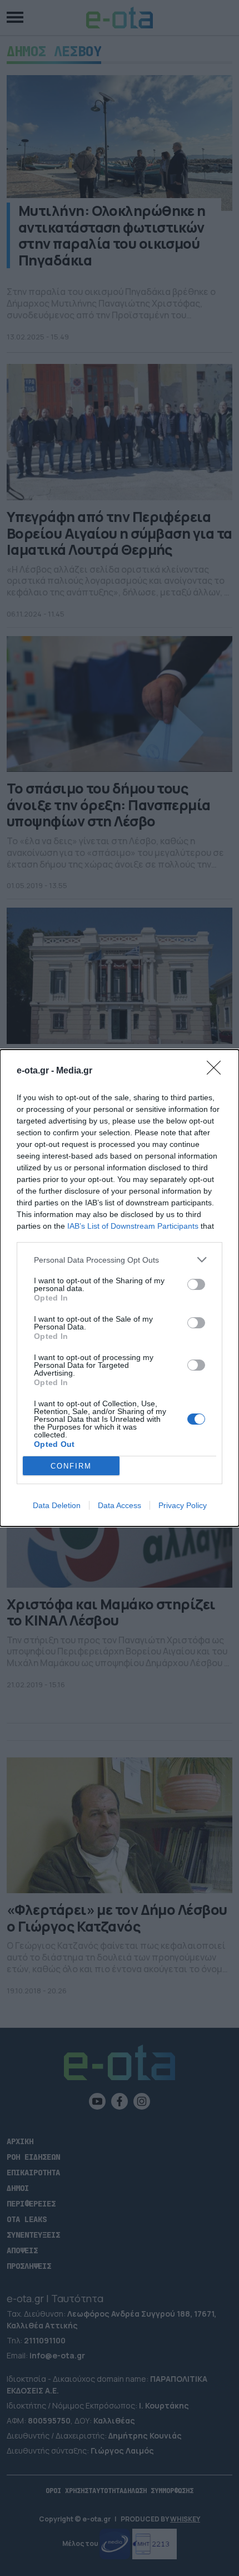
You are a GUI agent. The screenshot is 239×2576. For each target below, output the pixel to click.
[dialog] (120, 1288)
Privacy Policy (183, 1505)
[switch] (196, 1284)
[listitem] (120, 1260)
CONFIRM (71, 1466)
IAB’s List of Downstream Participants (133, 1226)
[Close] (217, 1071)
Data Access (120, 1505)
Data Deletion (57, 1505)
